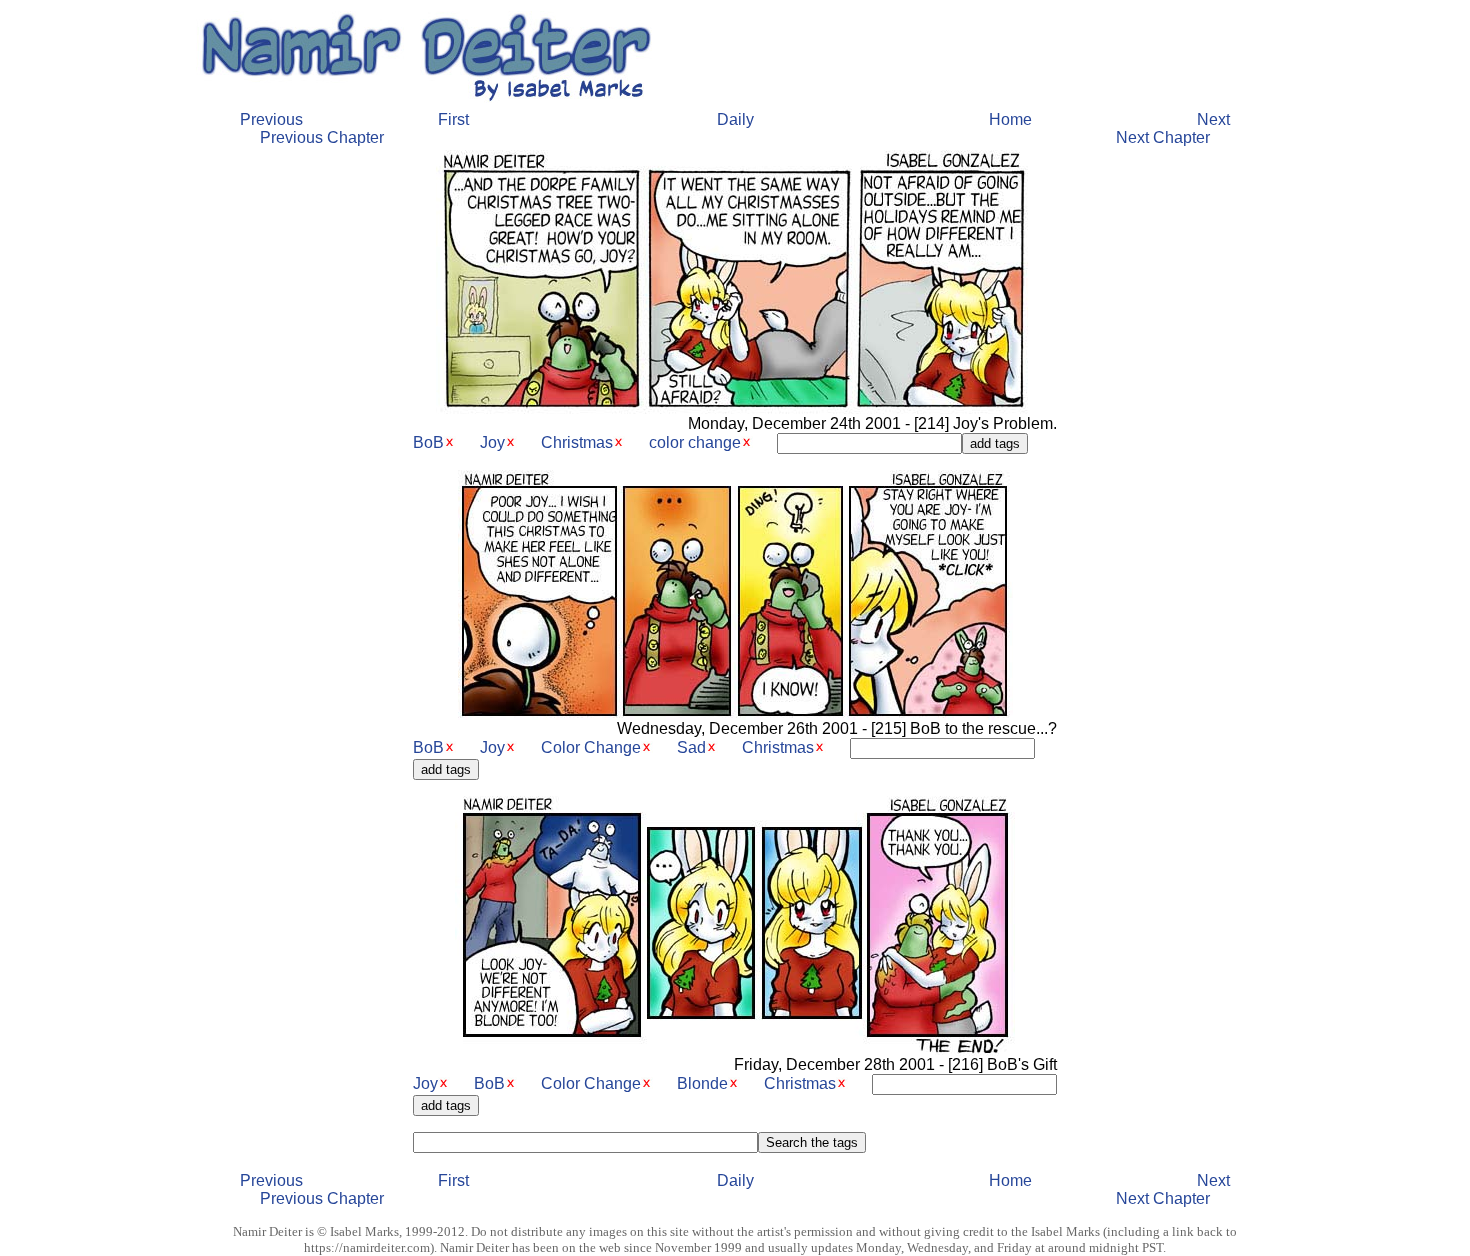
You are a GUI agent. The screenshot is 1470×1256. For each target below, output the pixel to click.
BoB (428, 442)
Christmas (577, 442)
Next (1213, 119)
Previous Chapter (322, 137)
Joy (492, 442)
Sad (691, 747)
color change (695, 442)
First (453, 119)
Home (1010, 119)
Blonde (702, 1083)
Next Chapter (1163, 137)
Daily (735, 119)
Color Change (591, 747)
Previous (271, 119)
